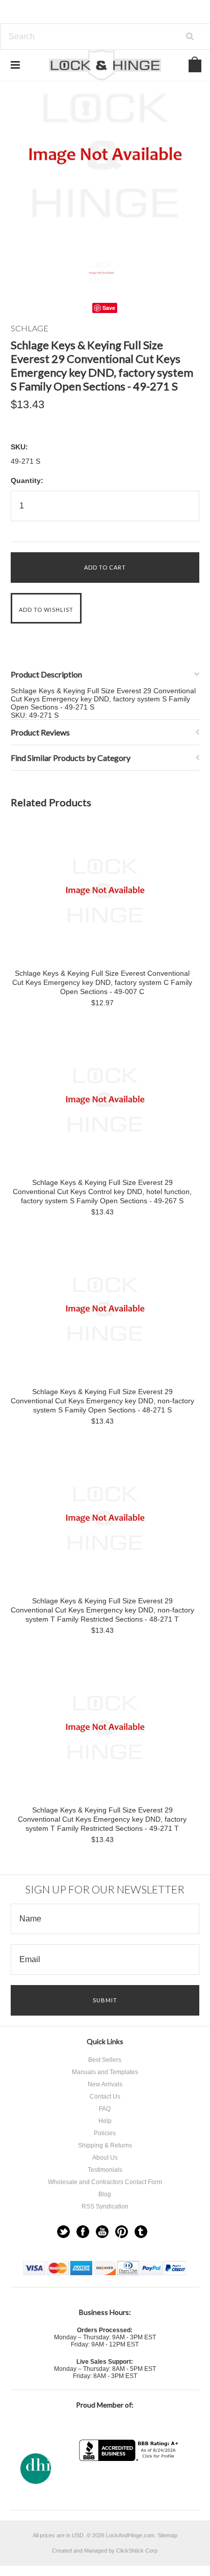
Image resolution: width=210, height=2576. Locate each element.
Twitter (63, 2232)
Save (109, 308)
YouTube (102, 2232)
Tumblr (141, 2232)
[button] (130, 2481)
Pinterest (122, 2232)
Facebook (83, 2232)
